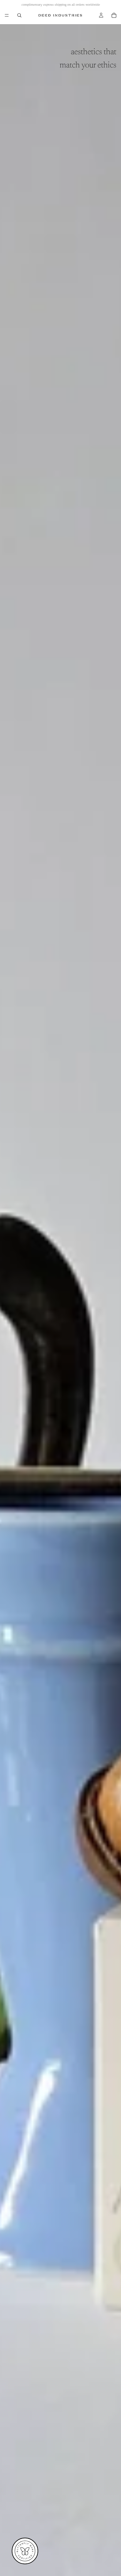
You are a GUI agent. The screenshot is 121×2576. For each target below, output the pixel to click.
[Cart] (114, 15)
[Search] (19, 15)
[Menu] (7, 15)
